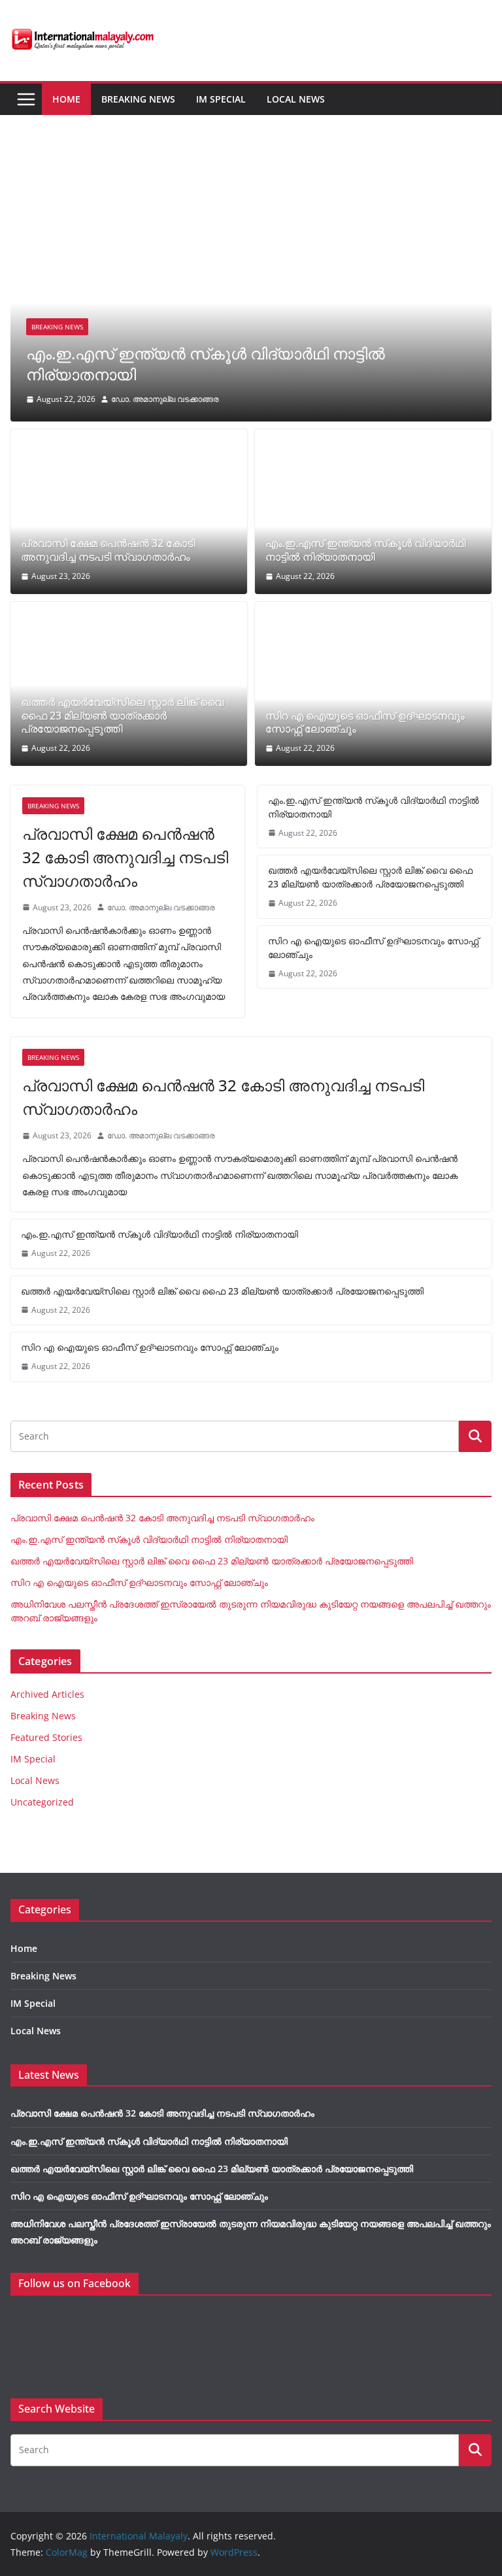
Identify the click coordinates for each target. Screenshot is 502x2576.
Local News (296, 99)
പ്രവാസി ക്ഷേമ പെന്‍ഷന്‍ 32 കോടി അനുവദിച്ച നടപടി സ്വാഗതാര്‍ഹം (108, 550)
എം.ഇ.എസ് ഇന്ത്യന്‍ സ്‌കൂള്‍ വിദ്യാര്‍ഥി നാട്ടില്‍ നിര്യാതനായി (206, 363)
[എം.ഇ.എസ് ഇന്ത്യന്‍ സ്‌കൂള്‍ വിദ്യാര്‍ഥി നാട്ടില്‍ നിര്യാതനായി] (251, 163)
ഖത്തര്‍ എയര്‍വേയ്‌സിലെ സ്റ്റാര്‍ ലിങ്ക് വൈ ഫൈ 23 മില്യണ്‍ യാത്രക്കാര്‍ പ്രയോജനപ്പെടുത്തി (122, 716)
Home (66, 99)
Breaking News (138, 99)
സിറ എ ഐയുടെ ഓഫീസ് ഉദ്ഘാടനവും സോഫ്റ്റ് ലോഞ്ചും (365, 723)
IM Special (221, 99)
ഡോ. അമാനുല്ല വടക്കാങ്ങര (165, 399)
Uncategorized (42, 1802)
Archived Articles (47, 1694)
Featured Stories (46, 1737)
